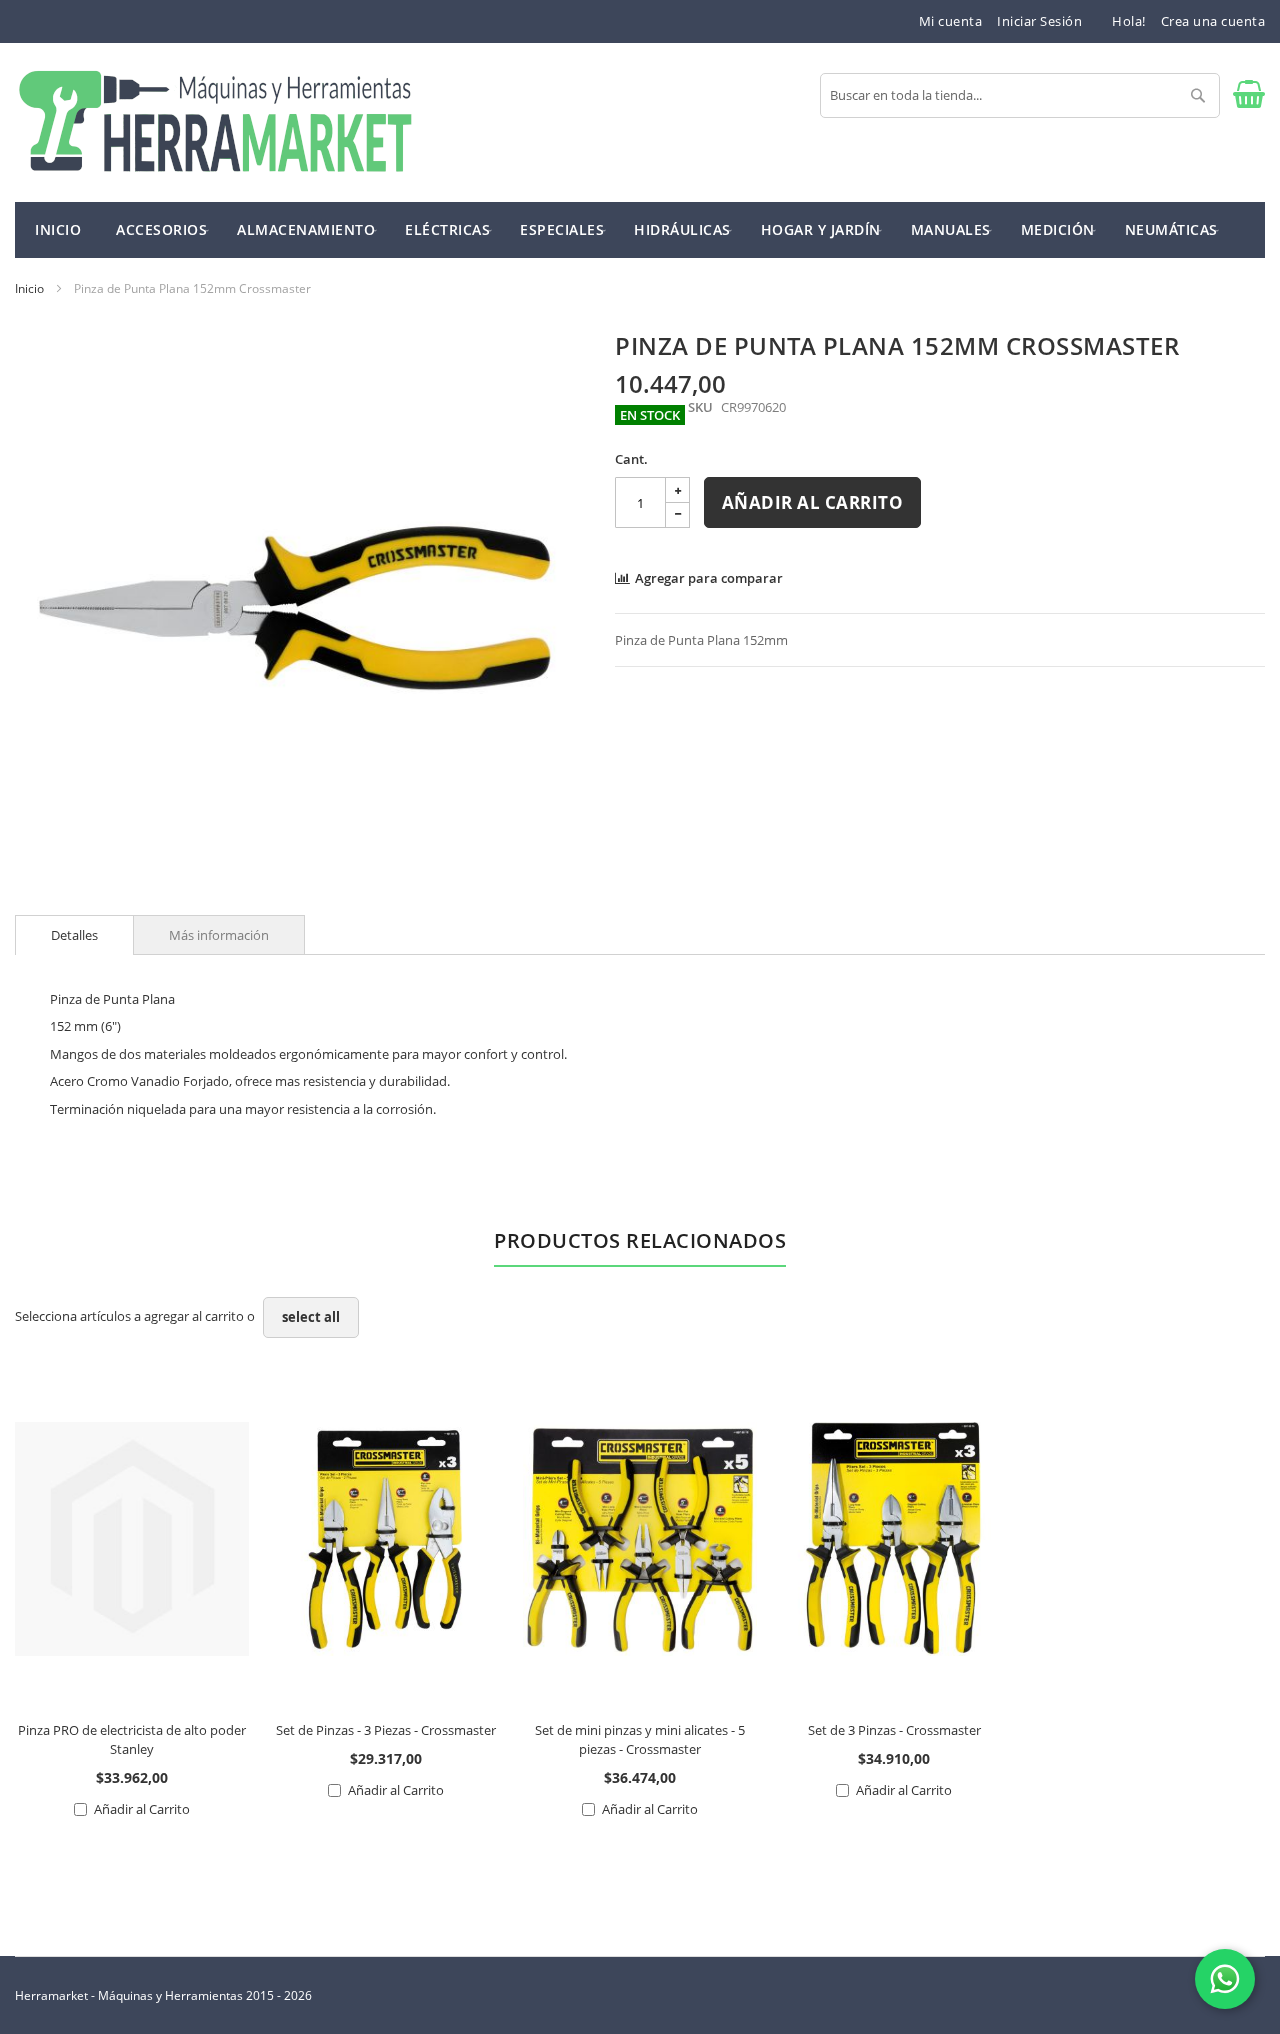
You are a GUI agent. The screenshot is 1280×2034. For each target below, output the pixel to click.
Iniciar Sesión (1039, 21)
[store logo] (215, 122)
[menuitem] (161, 228)
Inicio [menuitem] (58, 229)
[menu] (640, 230)
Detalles (74, 935)
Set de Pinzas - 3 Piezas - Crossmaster (386, 1730)
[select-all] (311, 1317)
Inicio (29, 288)
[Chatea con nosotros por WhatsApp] (1225, 1979)
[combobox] (1020, 95)
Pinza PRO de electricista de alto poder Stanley (132, 1739)
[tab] (74, 935)
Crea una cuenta (1213, 21)
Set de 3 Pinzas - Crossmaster (894, 1730)
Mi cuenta (951, 21)
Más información (219, 935)
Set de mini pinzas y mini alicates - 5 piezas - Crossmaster (640, 1739)
